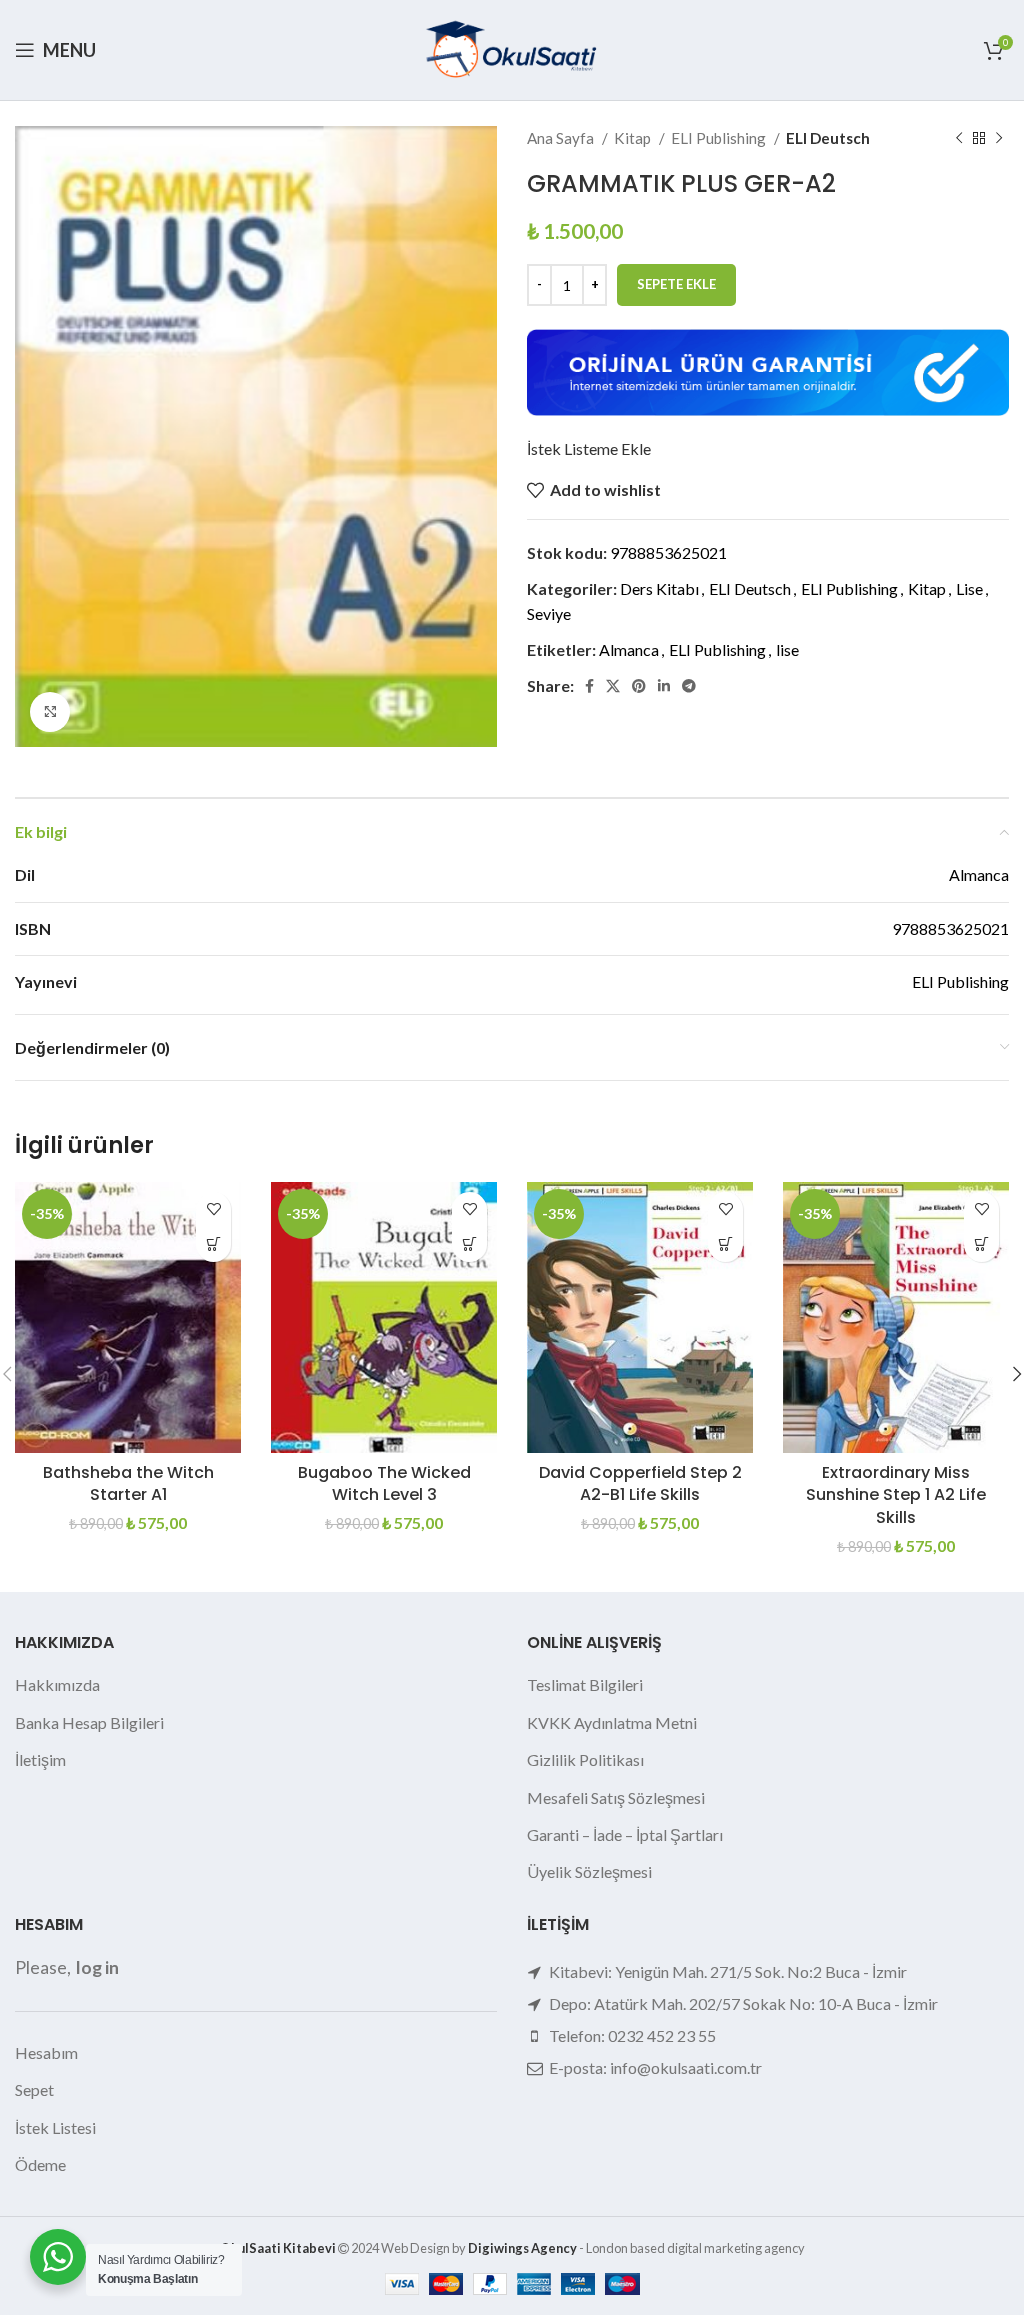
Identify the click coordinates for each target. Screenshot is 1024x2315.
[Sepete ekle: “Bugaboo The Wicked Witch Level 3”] (469, 1244)
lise (787, 649)
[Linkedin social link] (664, 686)
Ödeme (40, 2164)
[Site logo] (512, 47)
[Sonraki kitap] (999, 138)
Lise (969, 588)
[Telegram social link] (689, 686)
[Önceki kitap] (959, 138)
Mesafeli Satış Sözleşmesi (616, 1797)
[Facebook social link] (589, 686)
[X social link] (613, 686)
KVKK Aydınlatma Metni (612, 1722)
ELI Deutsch (828, 138)
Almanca (629, 649)
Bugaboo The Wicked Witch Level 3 (384, 1483)
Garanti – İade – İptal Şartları (625, 1834)
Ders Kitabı (659, 588)
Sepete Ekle (676, 284)
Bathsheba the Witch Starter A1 (128, 1483)
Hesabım (46, 2052)
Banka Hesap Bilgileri (89, 1722)
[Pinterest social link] (639, 686)
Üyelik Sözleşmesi (589, 1871)
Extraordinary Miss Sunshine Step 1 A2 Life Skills (896, 1495)
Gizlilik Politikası (585, 1759)
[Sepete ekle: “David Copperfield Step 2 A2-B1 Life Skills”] (725, 1244)
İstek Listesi (55, 2127)
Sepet (34, 2089)
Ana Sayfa (562, 138)
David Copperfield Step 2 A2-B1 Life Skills (640, 1483)
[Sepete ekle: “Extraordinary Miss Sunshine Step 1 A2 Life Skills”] (981, 1244)
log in (97, 1967)
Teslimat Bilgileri (585, 1684)
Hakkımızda (57, 1684)
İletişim (40, 1759)
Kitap (634, 138)
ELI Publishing (720, 138)
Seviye (549, 613)
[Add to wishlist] (213, 1209)
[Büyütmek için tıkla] (50, 712)
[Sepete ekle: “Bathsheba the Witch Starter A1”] (213, 1244)
